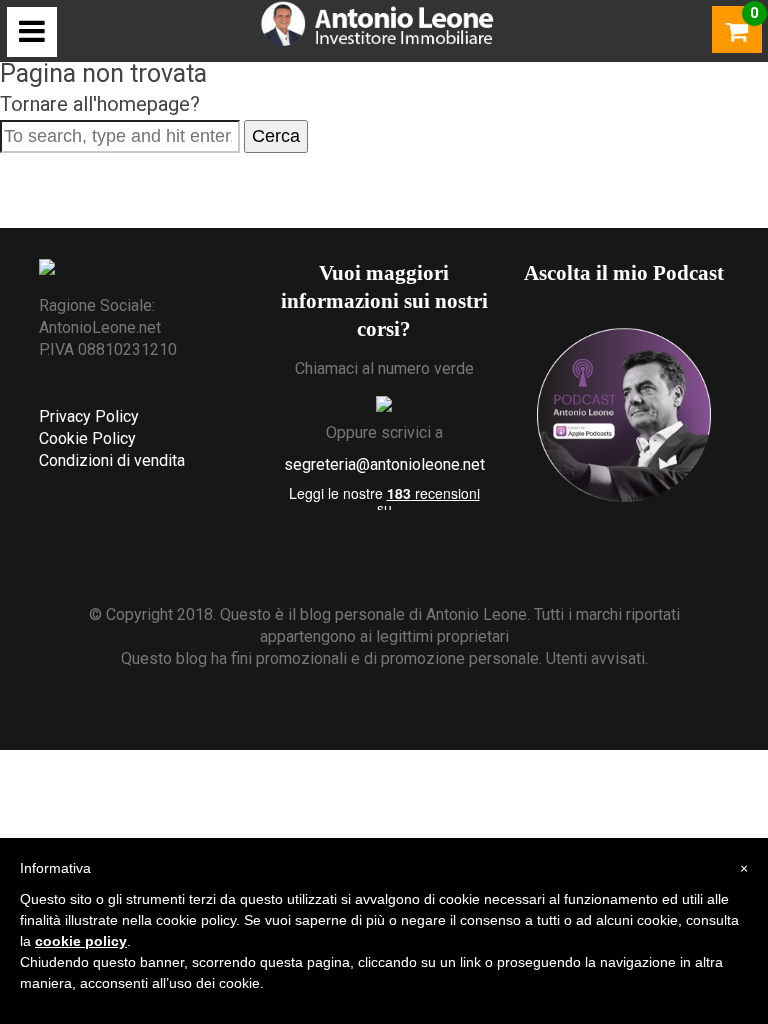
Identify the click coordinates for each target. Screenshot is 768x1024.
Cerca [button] (276, 136)
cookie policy (81, 941)
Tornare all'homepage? (100, 104)
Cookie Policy (87, 438)
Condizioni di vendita (112, 460)
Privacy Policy (89, 416)
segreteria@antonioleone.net (384, 464)
